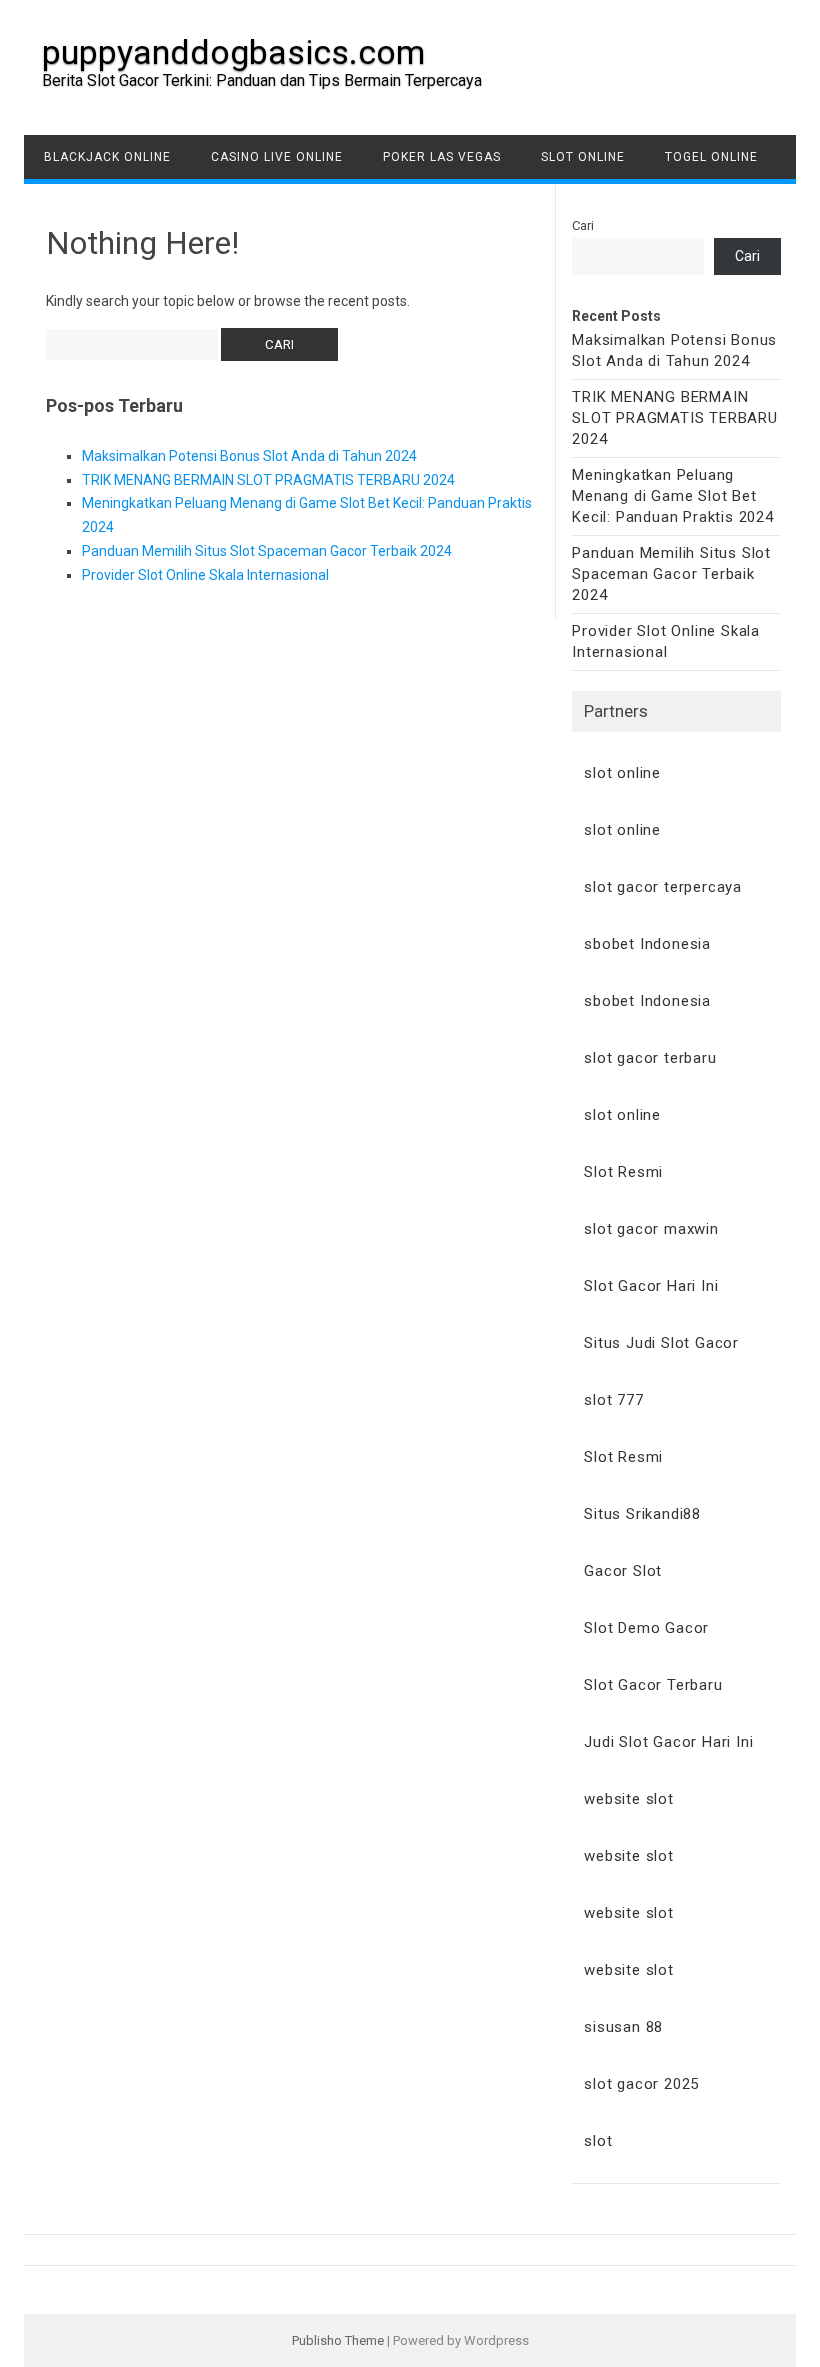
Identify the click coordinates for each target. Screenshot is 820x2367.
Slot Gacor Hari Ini (651, 1286)
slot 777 (613, 1400)
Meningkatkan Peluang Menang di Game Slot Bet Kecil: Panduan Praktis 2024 (673, 496)
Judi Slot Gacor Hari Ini (668, 1742)
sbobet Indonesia (647, 944)
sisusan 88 (623, 2027)
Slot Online (583, 157)
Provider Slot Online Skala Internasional (205, 575)
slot (598, 2141)
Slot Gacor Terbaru (653, 1685)
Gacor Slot (623, 1571)
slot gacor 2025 (641, 2084)
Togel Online (711, 157)
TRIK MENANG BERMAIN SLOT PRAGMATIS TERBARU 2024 (268, 480)
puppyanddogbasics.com (233, 52)
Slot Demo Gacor (646, 1628)
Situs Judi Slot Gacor (661, 1343)
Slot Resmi (623, 1172)
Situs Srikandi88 (642, 1514)
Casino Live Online (277, 157)
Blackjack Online (107, 157)
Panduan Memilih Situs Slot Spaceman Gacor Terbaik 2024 (267, 551)
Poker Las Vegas (442, 157)
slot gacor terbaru (650, 1058)
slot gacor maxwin (651, 1229)
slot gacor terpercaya (663, 887)
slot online (622, 773)
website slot (629, 1799)
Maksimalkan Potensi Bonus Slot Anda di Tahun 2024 (249, 456)
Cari (583, 225)
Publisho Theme (338, 2340)
